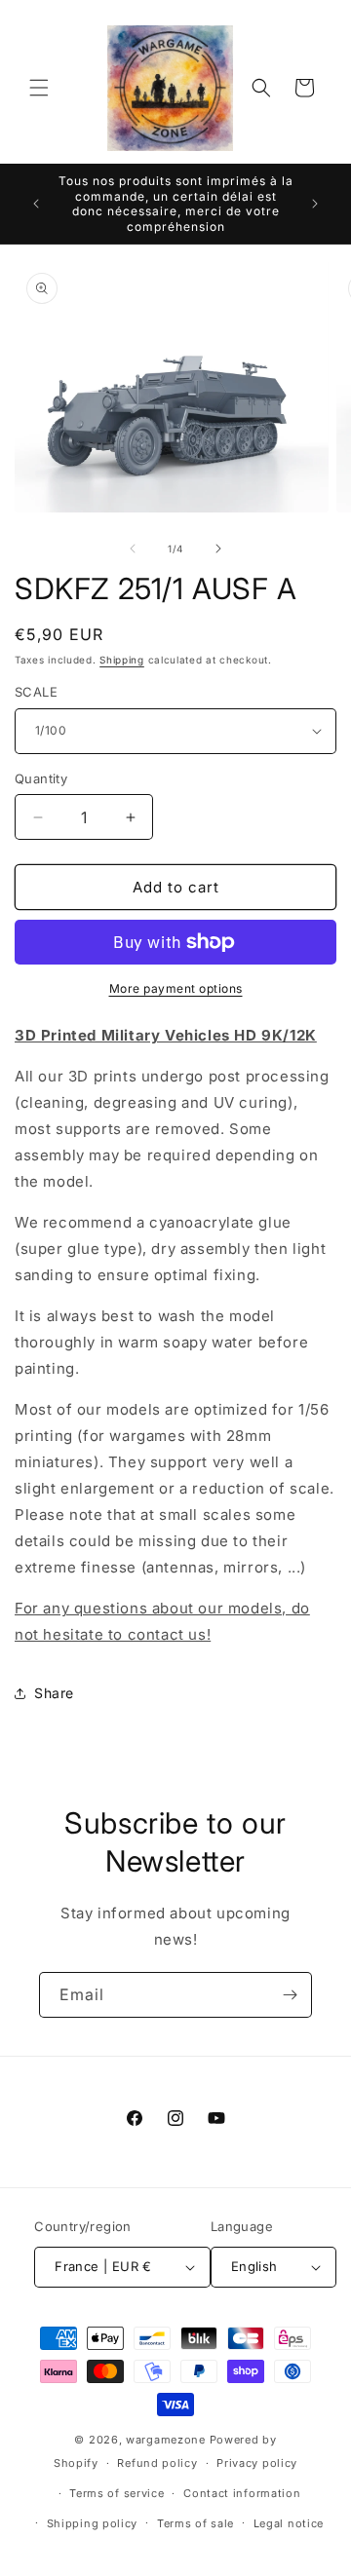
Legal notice (289, 2523)
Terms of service (117, 2493)
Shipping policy (93, 2523)
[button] (39, 88)
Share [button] (54, 1693)
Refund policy (157, 2463)
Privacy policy (257, 2463)
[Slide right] (218, 549)
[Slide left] (133, 549)
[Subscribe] (290, 1995)
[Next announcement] (315, 204)
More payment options (176, 988)
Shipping (122, 660)
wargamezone (166, 2440)
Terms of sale (195, 2523)
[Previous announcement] (36, 204)
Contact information (242, 2493)
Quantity (41, 778)
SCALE (36, 692)
